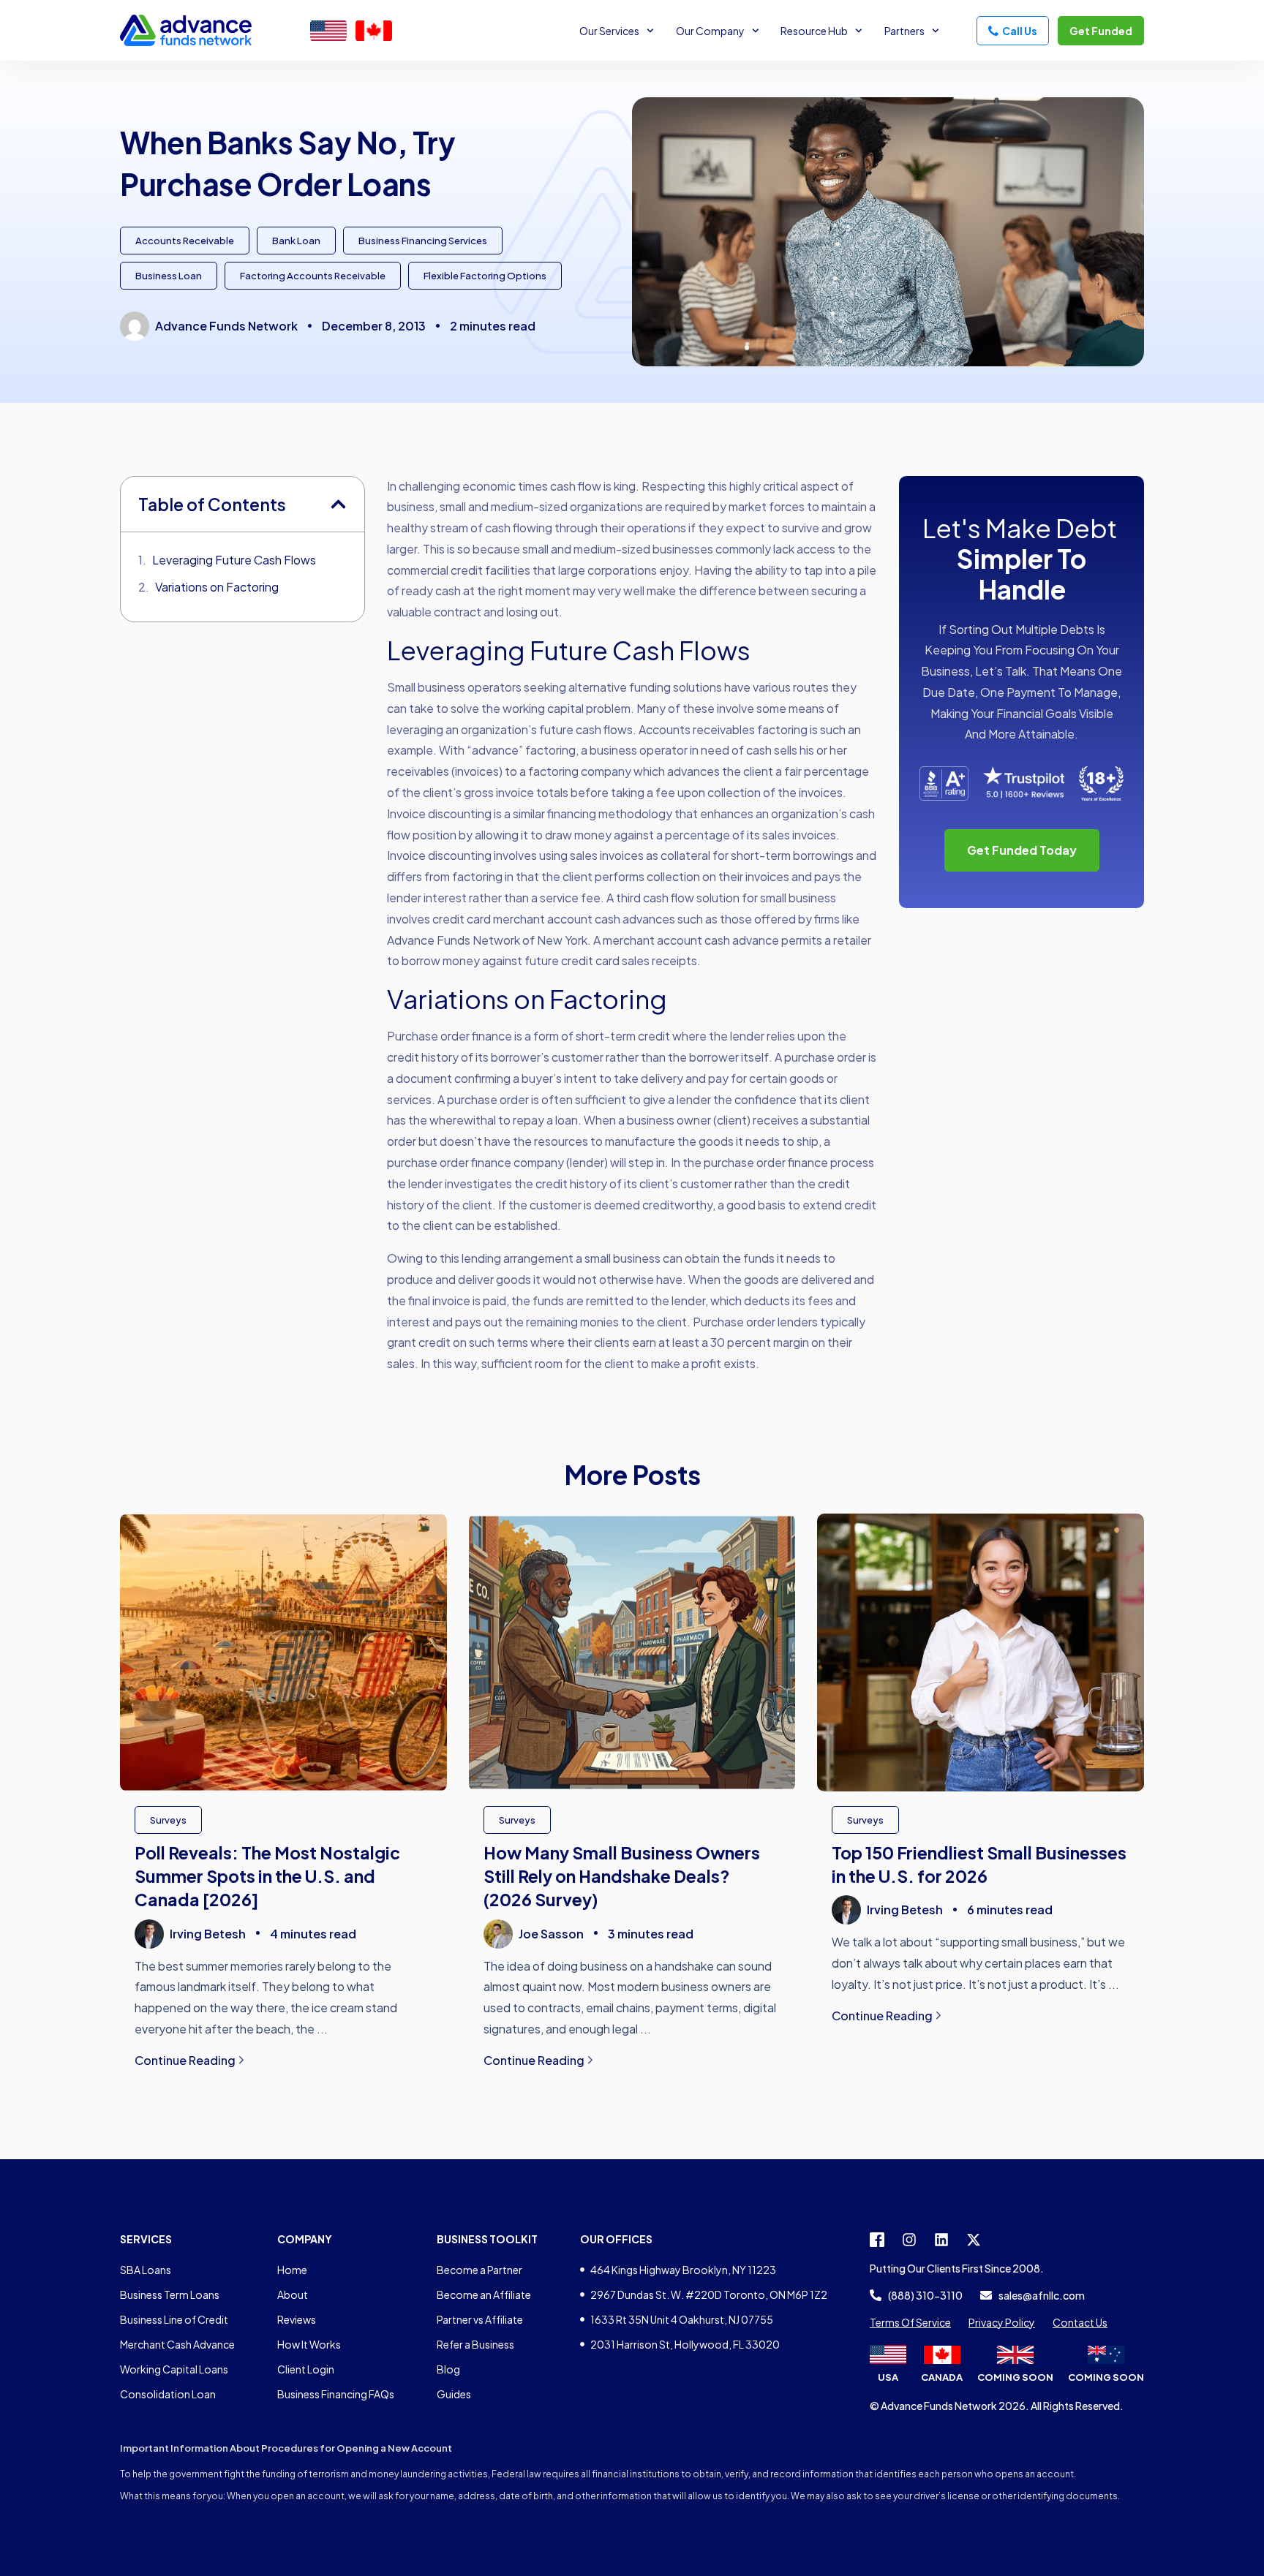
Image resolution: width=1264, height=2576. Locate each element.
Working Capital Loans (174, 2369)
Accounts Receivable (185, 241)
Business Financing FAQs (336, 2394)
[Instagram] (909, 2240)
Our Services (609, 31)
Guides (454, 2394)
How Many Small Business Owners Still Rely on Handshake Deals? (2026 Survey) (622, 1876)
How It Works (309, 2344)
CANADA (942, 2377)
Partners (904, 31)
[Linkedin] (941, 2240)
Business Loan (169, 276)
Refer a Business (475, 2344)
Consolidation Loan (168, 2394)
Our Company (710, 31)
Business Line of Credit (174, 2319)
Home (292, 2270)
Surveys (168, 1820)
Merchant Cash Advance (177, 2344)
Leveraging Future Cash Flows (234, 560)
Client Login (306, 2369)
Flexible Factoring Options (485, 276)
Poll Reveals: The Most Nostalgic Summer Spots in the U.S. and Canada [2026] (267, 1876)
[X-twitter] (974, 2240)
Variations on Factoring (217, 587)
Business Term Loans (170, 2294)
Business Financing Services (423, 241)
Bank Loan (296, 241)
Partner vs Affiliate (480, 2319)
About (293, 2294)
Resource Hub (814, 31)
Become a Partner (479, 2270)
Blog (448, 2369)
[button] (338, 504)
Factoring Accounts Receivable (313, 276)
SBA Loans (146, 2270)
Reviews (297, 2319)
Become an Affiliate (484, 2294)
